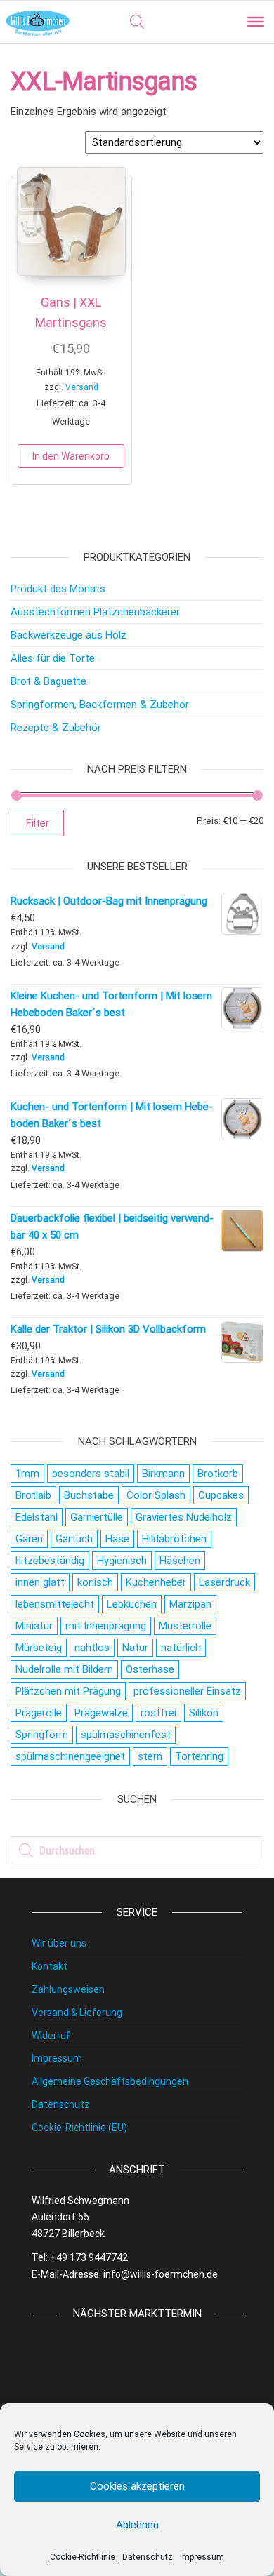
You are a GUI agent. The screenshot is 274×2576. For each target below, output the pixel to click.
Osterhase (150, 1669)
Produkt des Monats (58, 589)
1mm (27, 1474)
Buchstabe (89, 1495)
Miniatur (34, 1626)
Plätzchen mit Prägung (68, 1691)
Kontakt (50, 1966)
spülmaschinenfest (126, 1735)
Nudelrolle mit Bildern (64, 1669)
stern (150, 1756)
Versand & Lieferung (77, 2013)
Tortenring (199, 1756)
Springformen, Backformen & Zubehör (100, 705)
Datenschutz (148, 2557)
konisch (95, 1582)
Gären (29, 1539)
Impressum (202, 2557)
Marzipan (190, 1604)
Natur (135, 1648)
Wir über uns (59, 1943)
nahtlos (92, 1648)
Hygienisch (122, 1561)
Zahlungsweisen (68, 1989)
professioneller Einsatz (187, 1691)
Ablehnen (137, 2525)
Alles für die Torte (53, 658)
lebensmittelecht (55, 1604)
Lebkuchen (132, 1604)
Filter (37, 823)
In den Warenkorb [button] (71, 456)
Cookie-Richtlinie (83, 2557)
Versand (82, 387)
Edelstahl (37, 1517)
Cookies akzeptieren (137, 2486)
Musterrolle (185, 1626)
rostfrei (158, 1713)
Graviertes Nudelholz (184, 1517)
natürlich (181, 1648)
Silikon (204, 1713)
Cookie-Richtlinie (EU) (79, 2128)
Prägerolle (39, 1713)
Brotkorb (218, 1474)
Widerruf (51, 2036)
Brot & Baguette (48, 681)
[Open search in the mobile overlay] (137, 22)
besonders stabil (91, 1474)
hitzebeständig (50, 1561)
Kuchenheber (156, 1582)
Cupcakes (221, 1495)
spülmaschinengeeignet (70, 1756)
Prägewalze (101, 1713)
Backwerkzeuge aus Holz (68, 635)
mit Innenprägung (106, 1626)
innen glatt (40, 1582)
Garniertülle (97, 1517)
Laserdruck (224, 1582)
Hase (117, 1539)
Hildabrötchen (174, 1539)
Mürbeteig (39, 1648)
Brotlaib (33, 1495)
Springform (42, 1735)
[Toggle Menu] (256, 22)
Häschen (180, 1561)
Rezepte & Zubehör (56, 728)
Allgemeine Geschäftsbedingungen (110, 2081)
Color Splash (156, 1495)
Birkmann (163, 1474)
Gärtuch (74, 1539)
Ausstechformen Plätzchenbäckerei (94, 612)
